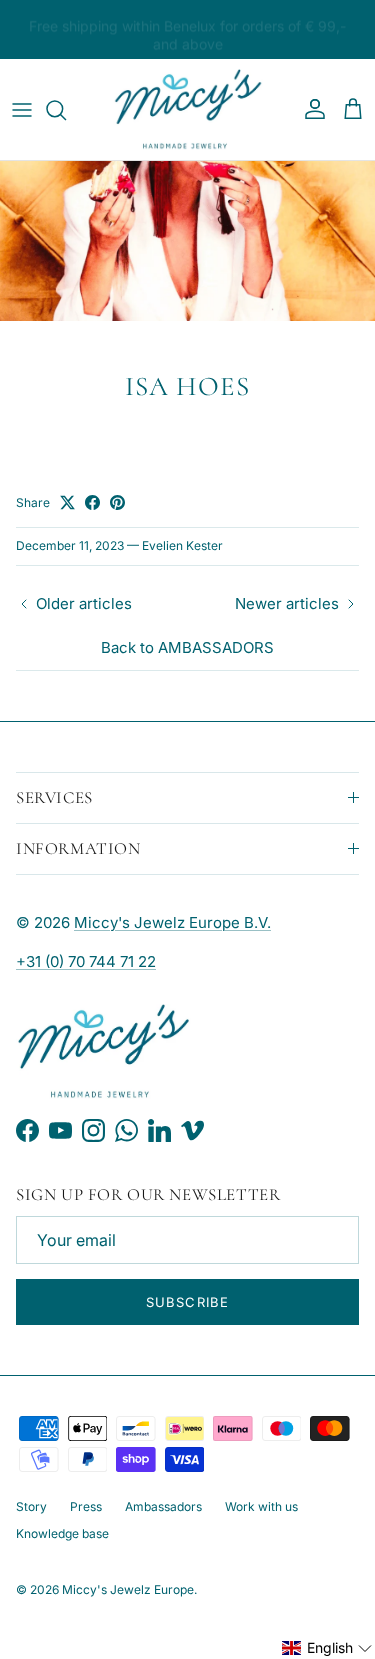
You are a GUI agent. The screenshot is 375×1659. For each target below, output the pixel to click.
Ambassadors (163, 1506)
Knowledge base (62, 1533)
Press (86, 1506)
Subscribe (187, 1302)
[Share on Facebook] (92, 502)
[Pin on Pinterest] (117, 502)
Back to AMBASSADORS (187, 647)
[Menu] (22, 110)
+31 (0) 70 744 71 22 (86, 961)
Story (31, 1506)
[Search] (66, 110)
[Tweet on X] (67, 502)
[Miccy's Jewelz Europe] (188, 110)
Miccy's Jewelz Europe (128, 1589)
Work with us (261, 1506)
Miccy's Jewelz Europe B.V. (172, 922)
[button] (327, 1648)
